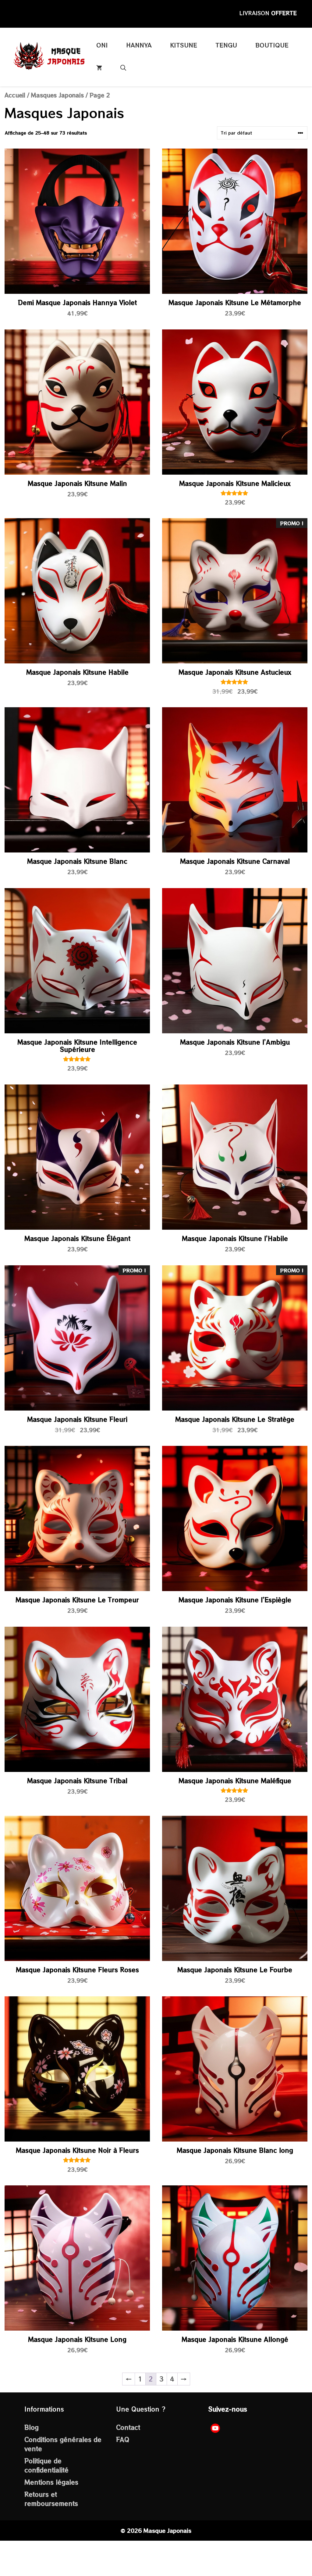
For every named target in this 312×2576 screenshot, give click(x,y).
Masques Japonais (57, 95)
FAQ (123, 2439)
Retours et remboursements (51, 2499)
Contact (128, 2427)
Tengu (226, 45)
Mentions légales (51, 2482)
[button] (123, 68)
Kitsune (184, 45)
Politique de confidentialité (46, 2465)
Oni (102, 45)
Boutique (272, 45)
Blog (32, 2427)
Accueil (15, 95)
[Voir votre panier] (99, 68)
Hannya (139, 45)
